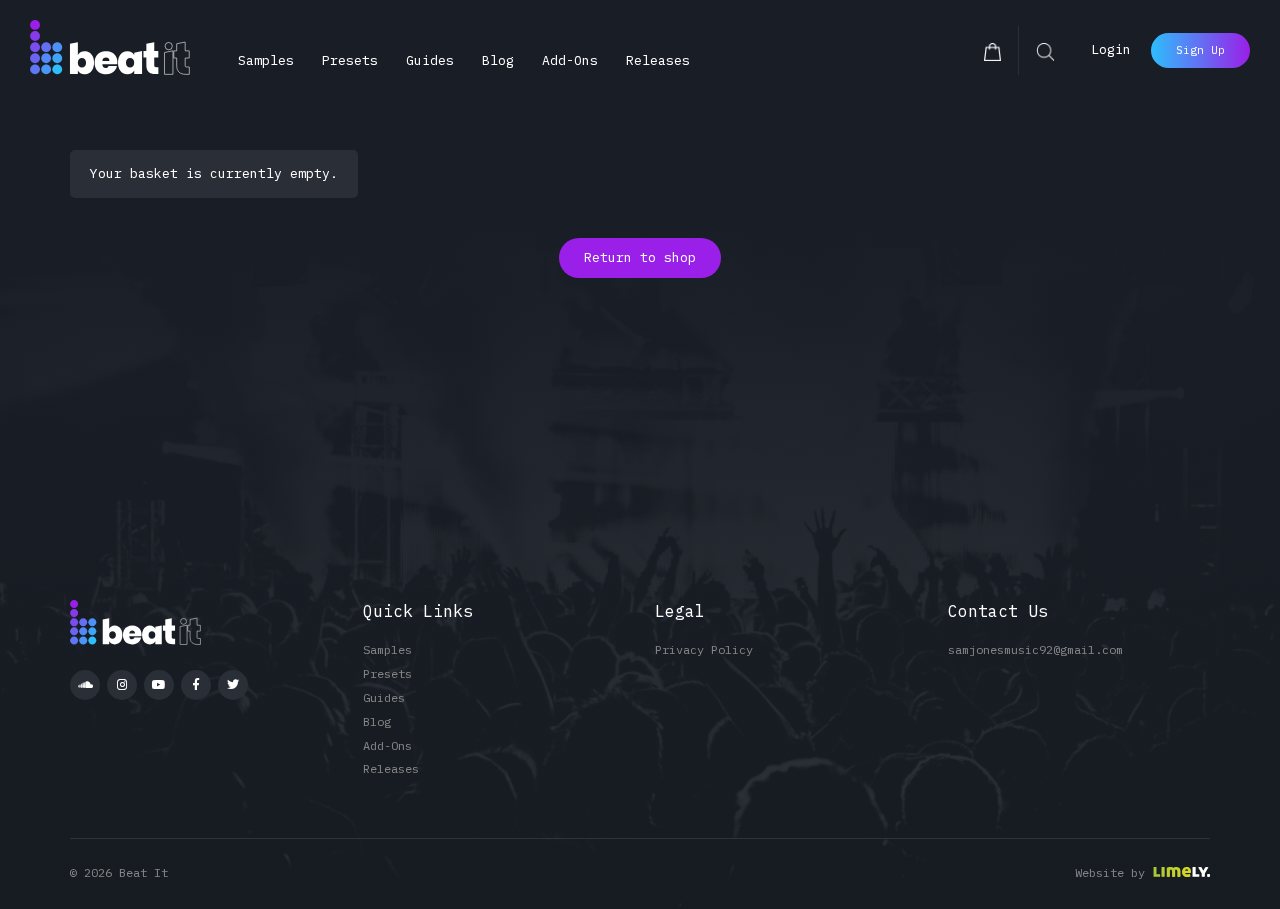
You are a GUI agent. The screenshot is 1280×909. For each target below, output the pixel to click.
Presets (350, 60)
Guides (430, 60)
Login (1111, 49)
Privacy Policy (704, 649)
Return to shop (640, 257)
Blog (498, 60)
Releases (658, 60)
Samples (266, 60)
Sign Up (1200, 50)
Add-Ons (570, 60)
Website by (1110, 872)
